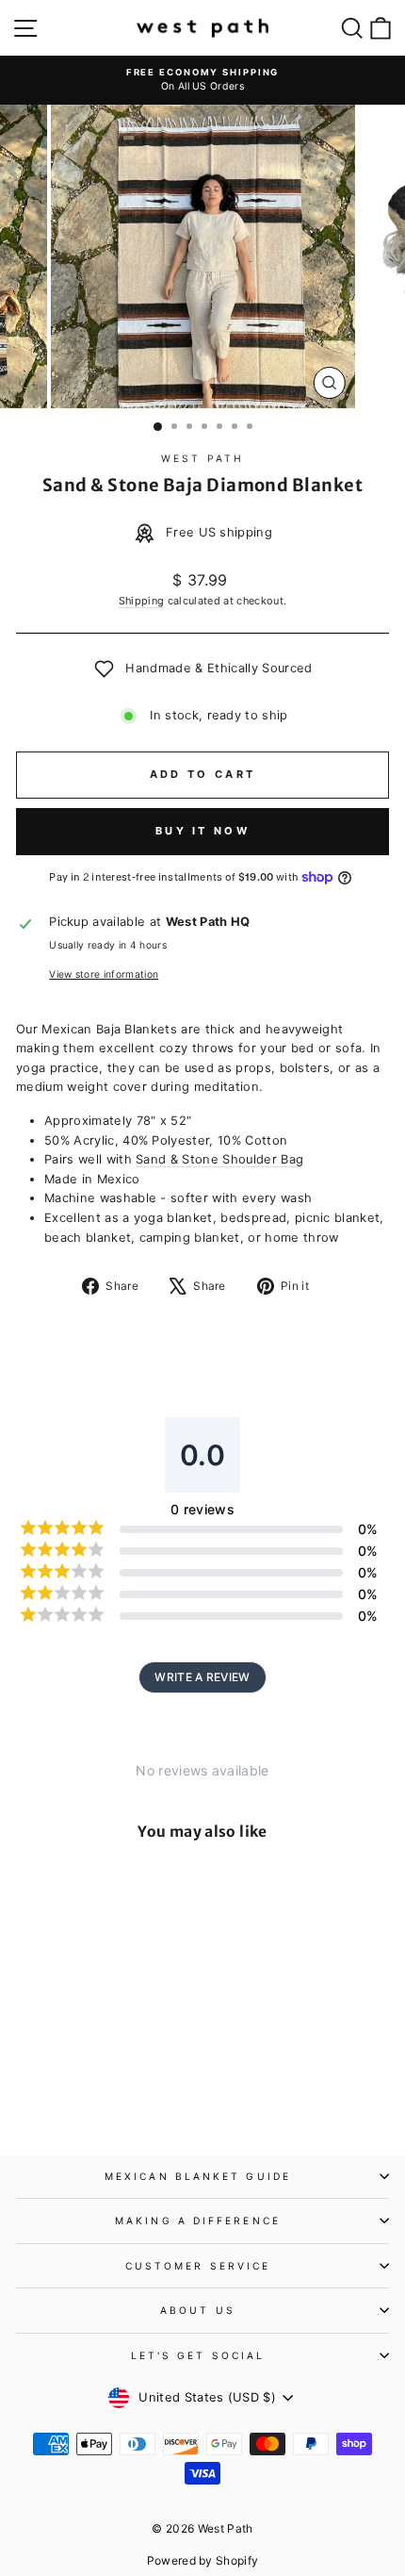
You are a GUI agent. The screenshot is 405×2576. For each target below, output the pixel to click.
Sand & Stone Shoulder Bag (219, 1159)
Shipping (142, 601)
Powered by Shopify (203, 2560)
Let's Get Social (198, 2355)
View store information (104, 974)
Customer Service (198, 2266)
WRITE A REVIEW (202, 1677)
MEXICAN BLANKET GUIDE (198, 2176)
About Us (198, 2310)
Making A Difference (198, 2221)
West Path (202, 458)
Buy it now (202, 831)
